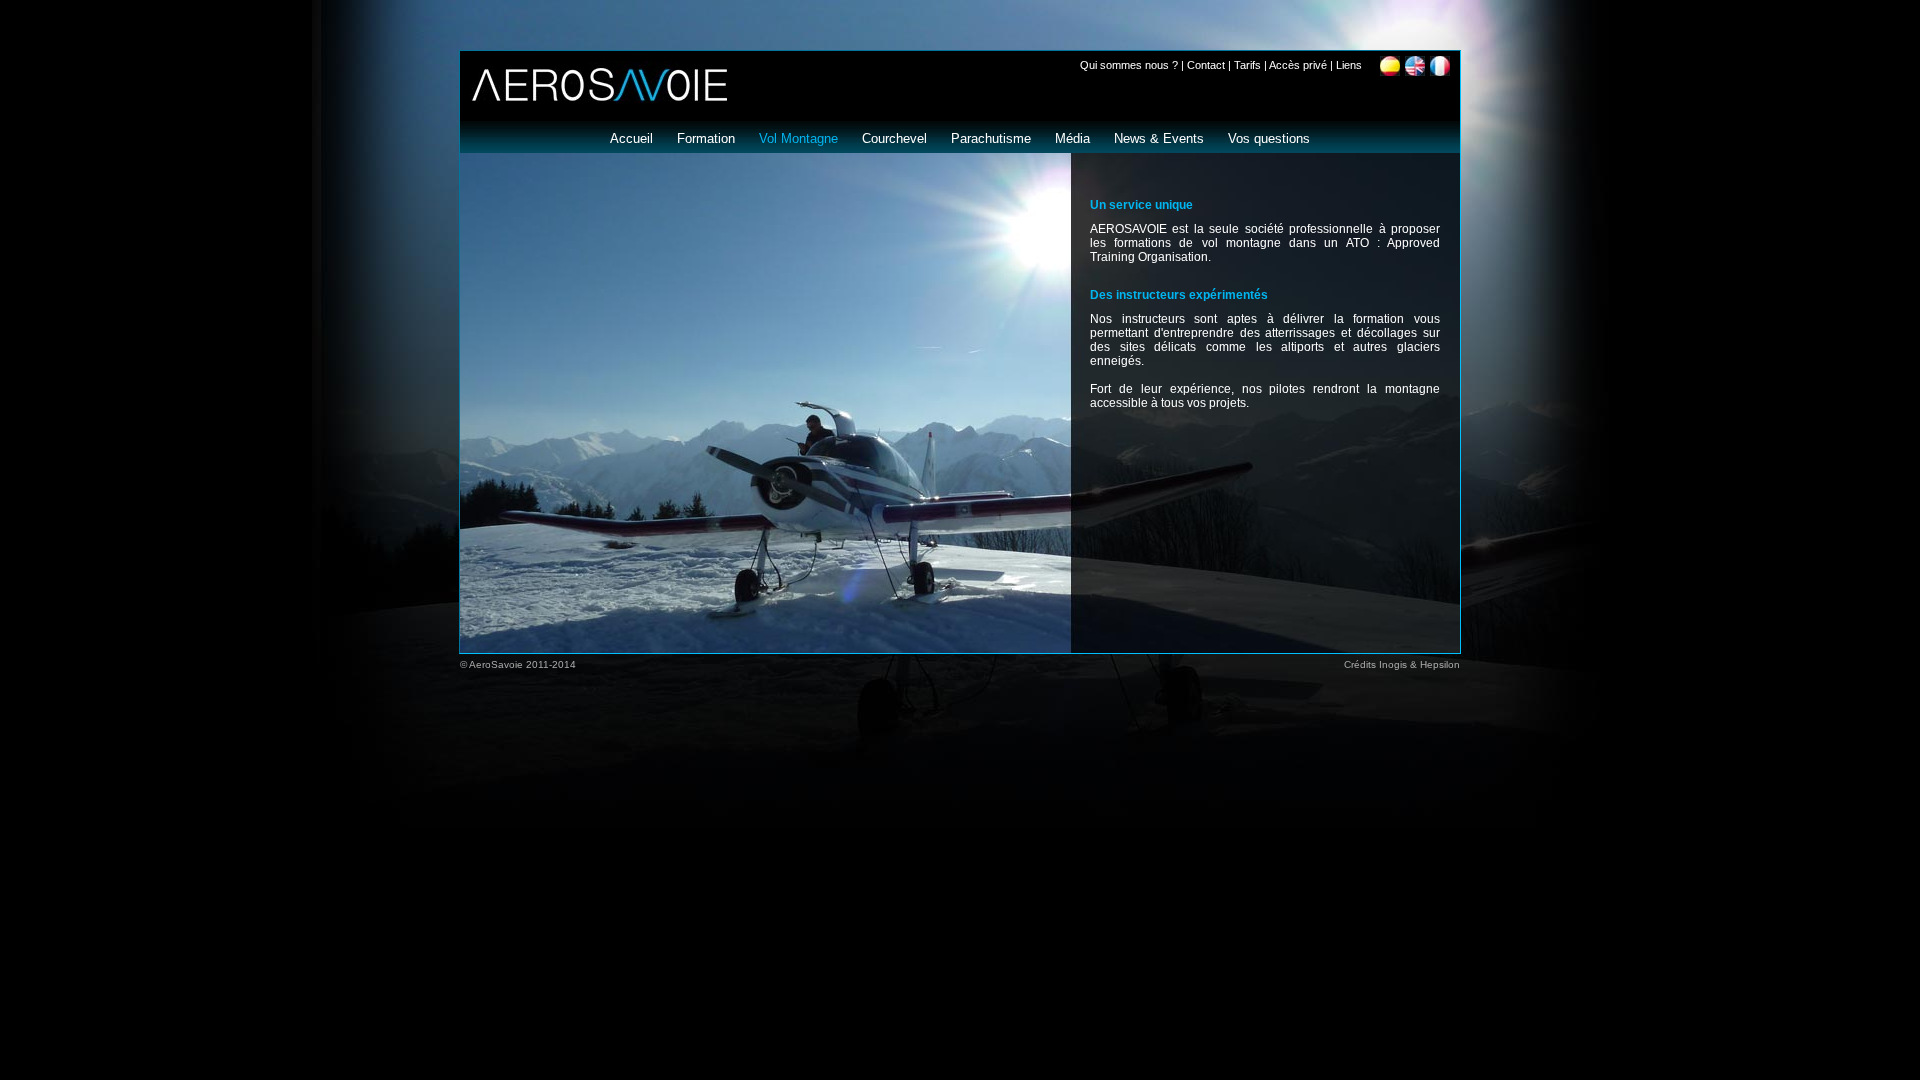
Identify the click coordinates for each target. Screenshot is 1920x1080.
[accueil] (593, 97)
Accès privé (1298, 65)
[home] (1417, 70)
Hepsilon (1440, 664)
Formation (706, 138)
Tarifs (1247, 65)
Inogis (1393, 664)
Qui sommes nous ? (1129, 65)
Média (1072, 138)
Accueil (631, 138)
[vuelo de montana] (1392, 70)
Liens (1349, 65)
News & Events (1159, 138)
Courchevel (894, 138)
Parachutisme (991, 138)
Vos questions (1269, 138)
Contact (1206, 65)
